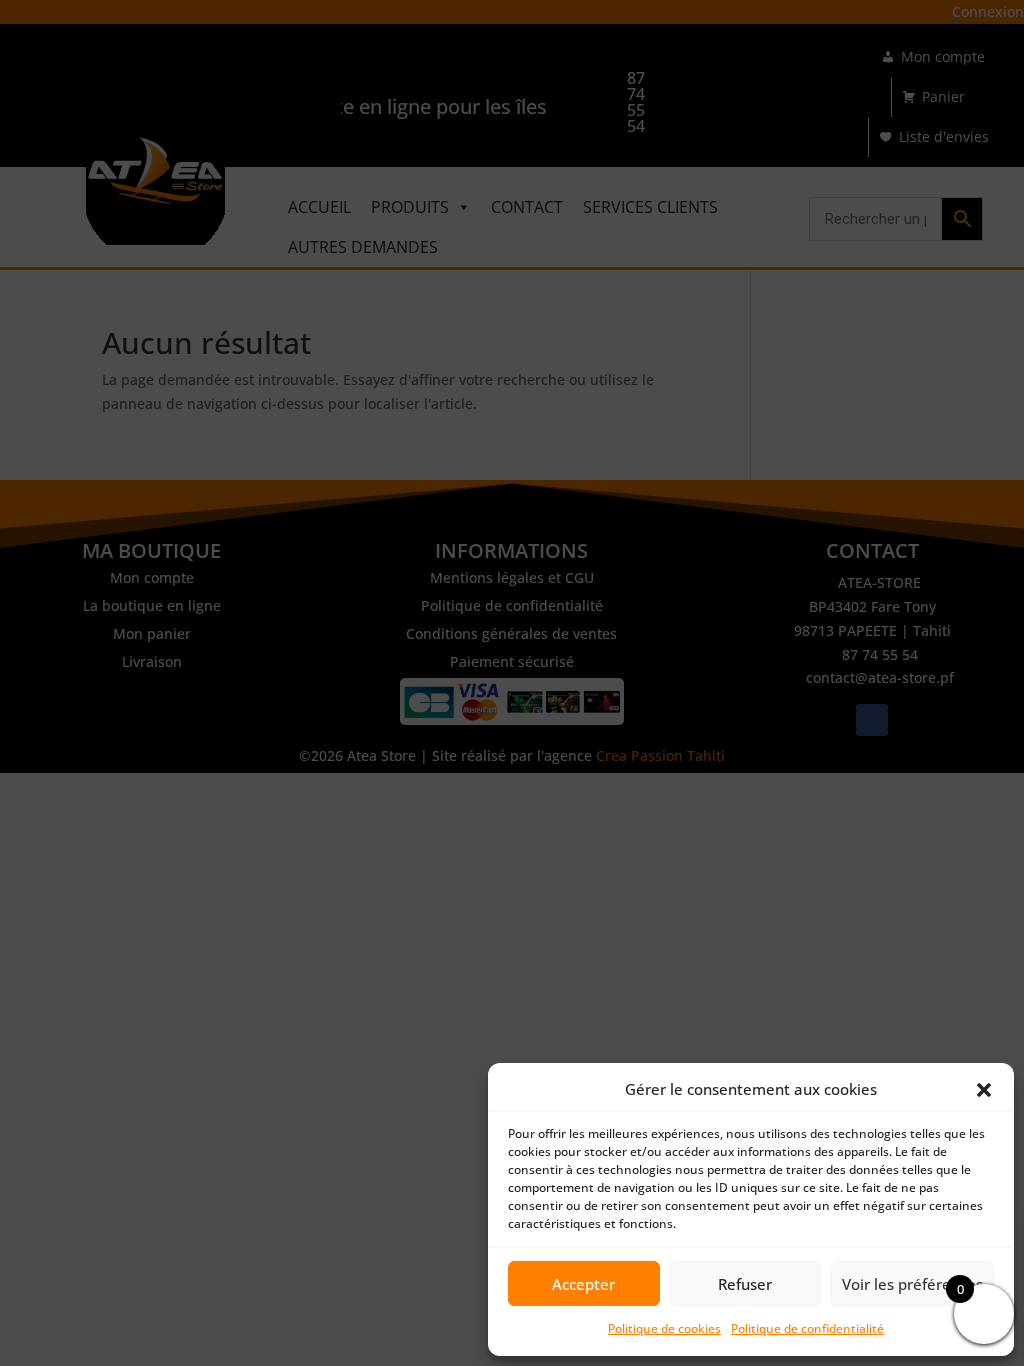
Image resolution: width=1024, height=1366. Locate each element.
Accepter (583, 1284)
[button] (984, 1090)
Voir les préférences (912, 1284)
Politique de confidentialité (807, 1328)
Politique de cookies (664, 1328)
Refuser (745, 1284)
